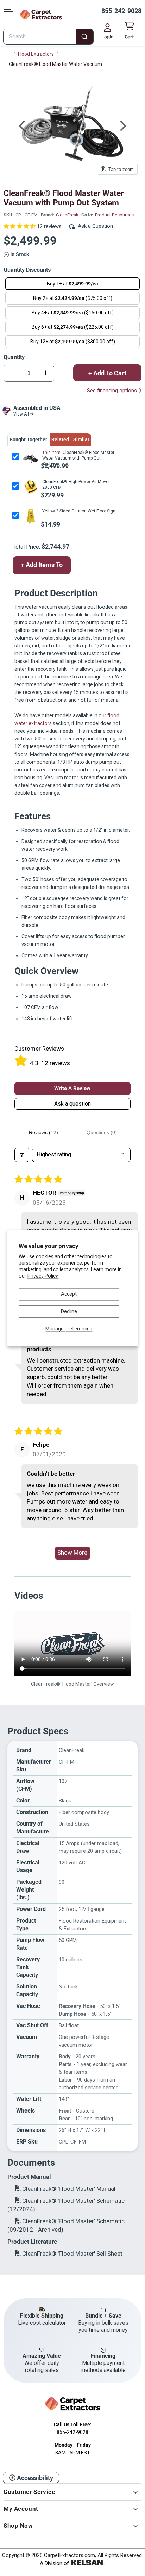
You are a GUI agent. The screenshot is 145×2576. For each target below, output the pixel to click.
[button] (20, 226)
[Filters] (22, 1155)
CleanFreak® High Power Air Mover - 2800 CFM (77, 485)
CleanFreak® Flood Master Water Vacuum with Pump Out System (78, 458)
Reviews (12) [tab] (43, 1132)
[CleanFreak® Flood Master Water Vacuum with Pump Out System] (30, 458)
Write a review (72, 1088)
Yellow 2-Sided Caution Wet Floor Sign (79, 511)
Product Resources (114, 215)
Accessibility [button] (34, 2478)
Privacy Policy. (43, 1276)
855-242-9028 (121, 11)
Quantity (14, 357)
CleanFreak (67, 215)
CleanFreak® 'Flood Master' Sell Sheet (72, 2254)
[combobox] (48, 37)
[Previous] (23, 126)
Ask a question (72, 1104)
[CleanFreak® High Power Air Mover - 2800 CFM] (30, 487)
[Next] (122, 126)
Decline (69, 1311)
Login (108, 37)
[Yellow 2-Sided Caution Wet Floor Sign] (30, 516)
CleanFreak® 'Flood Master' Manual (68, 2189)
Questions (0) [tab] (102, 1132)
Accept (69, 1294)
